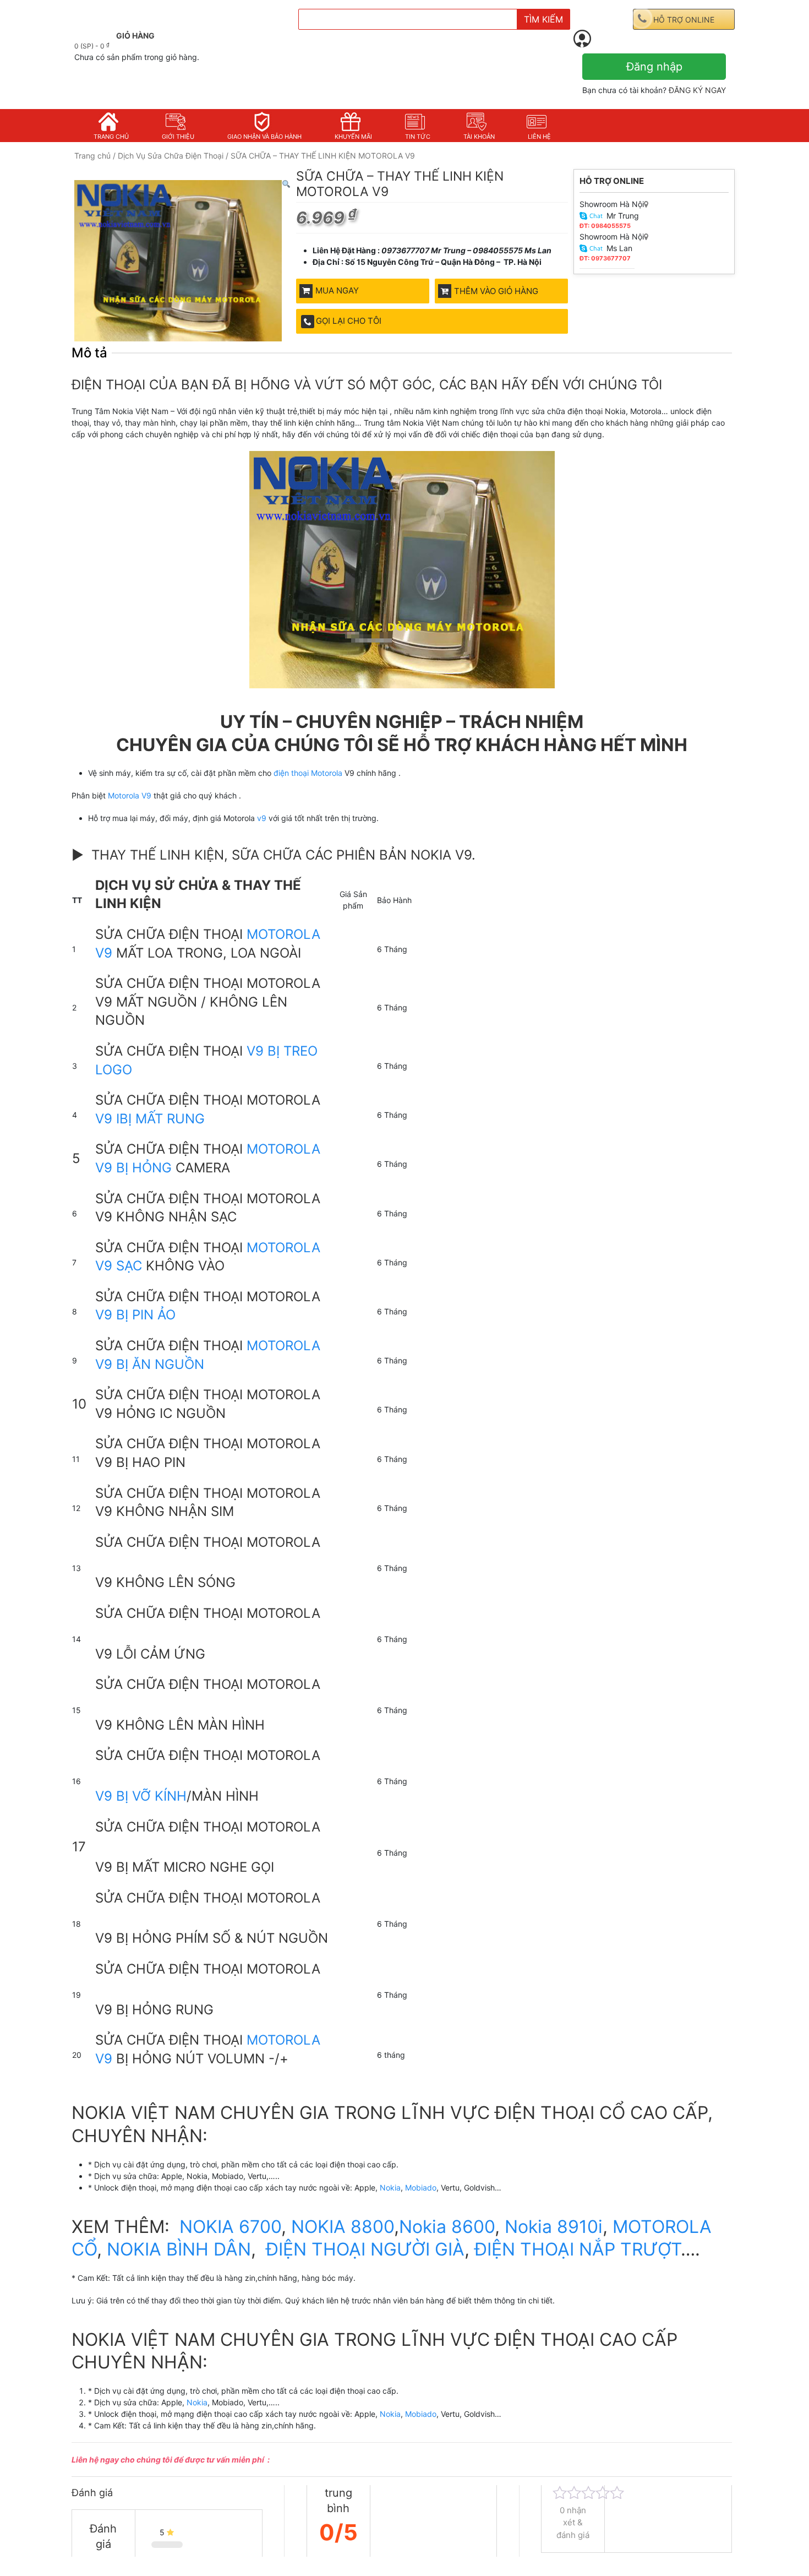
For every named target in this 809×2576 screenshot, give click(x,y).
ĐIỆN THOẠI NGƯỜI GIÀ (365, 2249)
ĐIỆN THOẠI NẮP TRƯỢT (578, 2249)
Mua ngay (337, 290)
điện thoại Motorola (309, 773)
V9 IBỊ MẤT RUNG (150, 1119)
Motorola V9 (129, 795)
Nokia (390, 2188)
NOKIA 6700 (230, 2227)
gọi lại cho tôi (349, 321)
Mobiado (421, 2188)
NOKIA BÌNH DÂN (179, 2249)
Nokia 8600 (447, 2227)
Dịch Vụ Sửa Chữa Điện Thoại (171, 156)
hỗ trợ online (684, 20)
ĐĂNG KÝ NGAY (697, 90)
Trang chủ (92, 156)
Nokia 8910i (554, 2227)
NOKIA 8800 (340, 2227)
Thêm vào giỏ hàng (496, 291)
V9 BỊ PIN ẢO (135, 1315)
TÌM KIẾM (543, 19)
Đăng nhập (654, 67)
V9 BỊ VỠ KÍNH (141, 1796)
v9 (262, 818)
